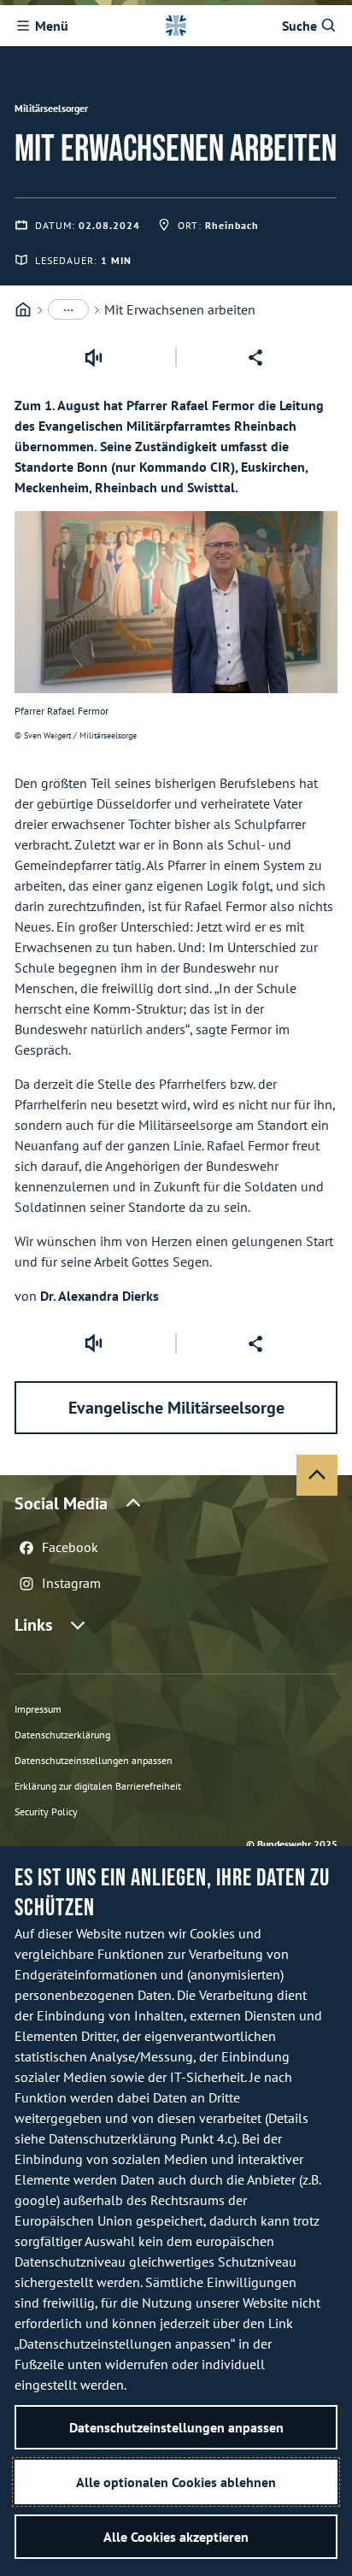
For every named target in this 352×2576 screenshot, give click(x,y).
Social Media (61, 1503)
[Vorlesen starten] (93, 357)
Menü (52, 26)
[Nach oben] (317, 1475)
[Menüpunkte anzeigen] (68, 309)
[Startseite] (23, 310)
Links (33, 1625)
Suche (299, 26)
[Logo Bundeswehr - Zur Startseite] (176, 26)
